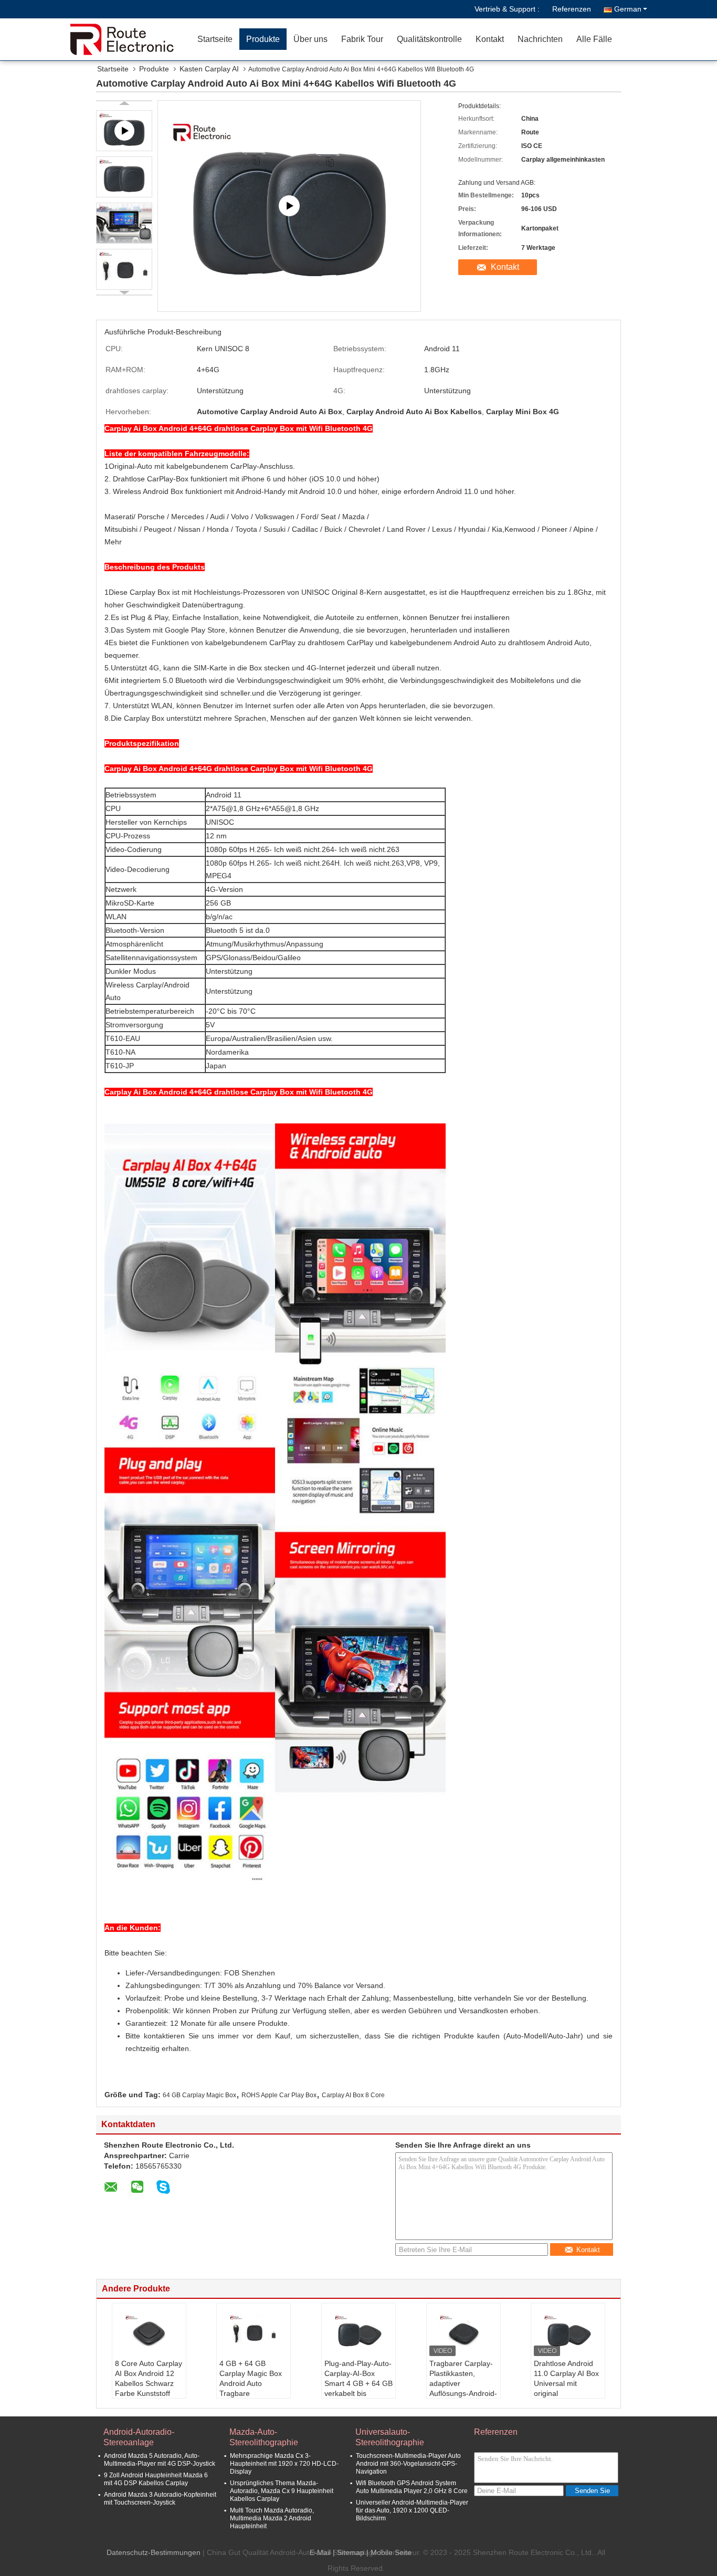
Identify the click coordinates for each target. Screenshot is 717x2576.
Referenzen (572, 9)
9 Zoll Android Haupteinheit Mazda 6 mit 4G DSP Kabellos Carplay (156, 2479)
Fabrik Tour (362, 39)
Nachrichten (540, 39)
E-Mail (320, 2552)
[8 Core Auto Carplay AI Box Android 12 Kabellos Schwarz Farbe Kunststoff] (149, 2332)
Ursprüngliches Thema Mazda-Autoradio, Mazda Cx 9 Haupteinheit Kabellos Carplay (282, 2491)
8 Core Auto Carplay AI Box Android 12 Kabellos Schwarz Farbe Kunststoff (149, 2378)
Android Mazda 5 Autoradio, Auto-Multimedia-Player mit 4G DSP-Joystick (160, 2460)
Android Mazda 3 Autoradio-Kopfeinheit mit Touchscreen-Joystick (160, 2499)
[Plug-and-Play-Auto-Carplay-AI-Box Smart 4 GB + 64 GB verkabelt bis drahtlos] (358, 2332)
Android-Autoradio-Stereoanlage (139, 2437)
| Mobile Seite (389, 2552)
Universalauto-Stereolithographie (390, 2437)
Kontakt (490, 39)
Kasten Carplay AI (209, 69)
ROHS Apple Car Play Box (279, 2095)
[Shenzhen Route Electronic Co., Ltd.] (130, 39)
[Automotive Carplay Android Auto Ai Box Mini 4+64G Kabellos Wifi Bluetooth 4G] (124, 177)
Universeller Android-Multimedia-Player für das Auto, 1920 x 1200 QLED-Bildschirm (412, 2510)
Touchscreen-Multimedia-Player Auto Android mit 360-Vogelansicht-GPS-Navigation (408, 2464)
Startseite (215, 39)
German (628, 9)
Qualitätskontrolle (429, 39)
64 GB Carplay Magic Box (199, 2095)
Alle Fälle (594, 39)
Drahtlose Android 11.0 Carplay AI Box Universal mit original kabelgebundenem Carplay (566, 2388)
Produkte (263, 39)
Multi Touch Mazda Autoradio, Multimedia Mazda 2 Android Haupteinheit (272, 2518)
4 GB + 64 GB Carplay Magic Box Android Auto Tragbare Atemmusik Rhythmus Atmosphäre (251, 2393)
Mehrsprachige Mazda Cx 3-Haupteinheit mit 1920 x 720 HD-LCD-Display (284, 2464)
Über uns (310, 39)
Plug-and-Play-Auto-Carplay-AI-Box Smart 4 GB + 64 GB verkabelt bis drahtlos (358, 2383)
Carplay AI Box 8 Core (353, 2095)
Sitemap (351, 2552)
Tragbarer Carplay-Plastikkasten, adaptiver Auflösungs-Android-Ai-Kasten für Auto (463, 2383)
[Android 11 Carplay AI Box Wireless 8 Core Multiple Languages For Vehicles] (289, 206)
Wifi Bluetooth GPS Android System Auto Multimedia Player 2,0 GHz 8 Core (412, 2487)
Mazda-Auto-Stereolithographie (264, 2437)
